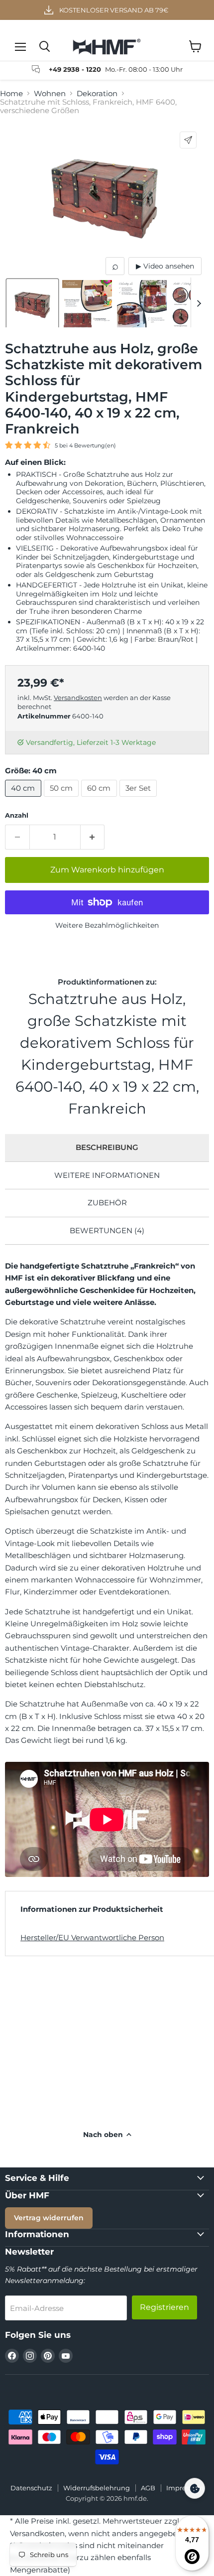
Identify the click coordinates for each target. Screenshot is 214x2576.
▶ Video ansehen (165, 266)
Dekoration (97, 93)
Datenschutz (31, 2488)
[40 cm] (24, 799)
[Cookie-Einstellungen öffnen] (195, 2488)
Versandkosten (78, 698)
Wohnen (50, 93)
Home (11, 93)
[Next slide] (199, 302)
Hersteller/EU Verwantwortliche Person (92, 1937)
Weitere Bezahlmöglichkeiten (107, 925)
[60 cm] (100, 799)
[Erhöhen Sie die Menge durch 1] (93, 837)
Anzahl (17, 815)
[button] (32, 305)
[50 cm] (63, 799)
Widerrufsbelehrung (97, 2488)
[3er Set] (140, 799)
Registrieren (164, 2307)
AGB (148, 2488)
